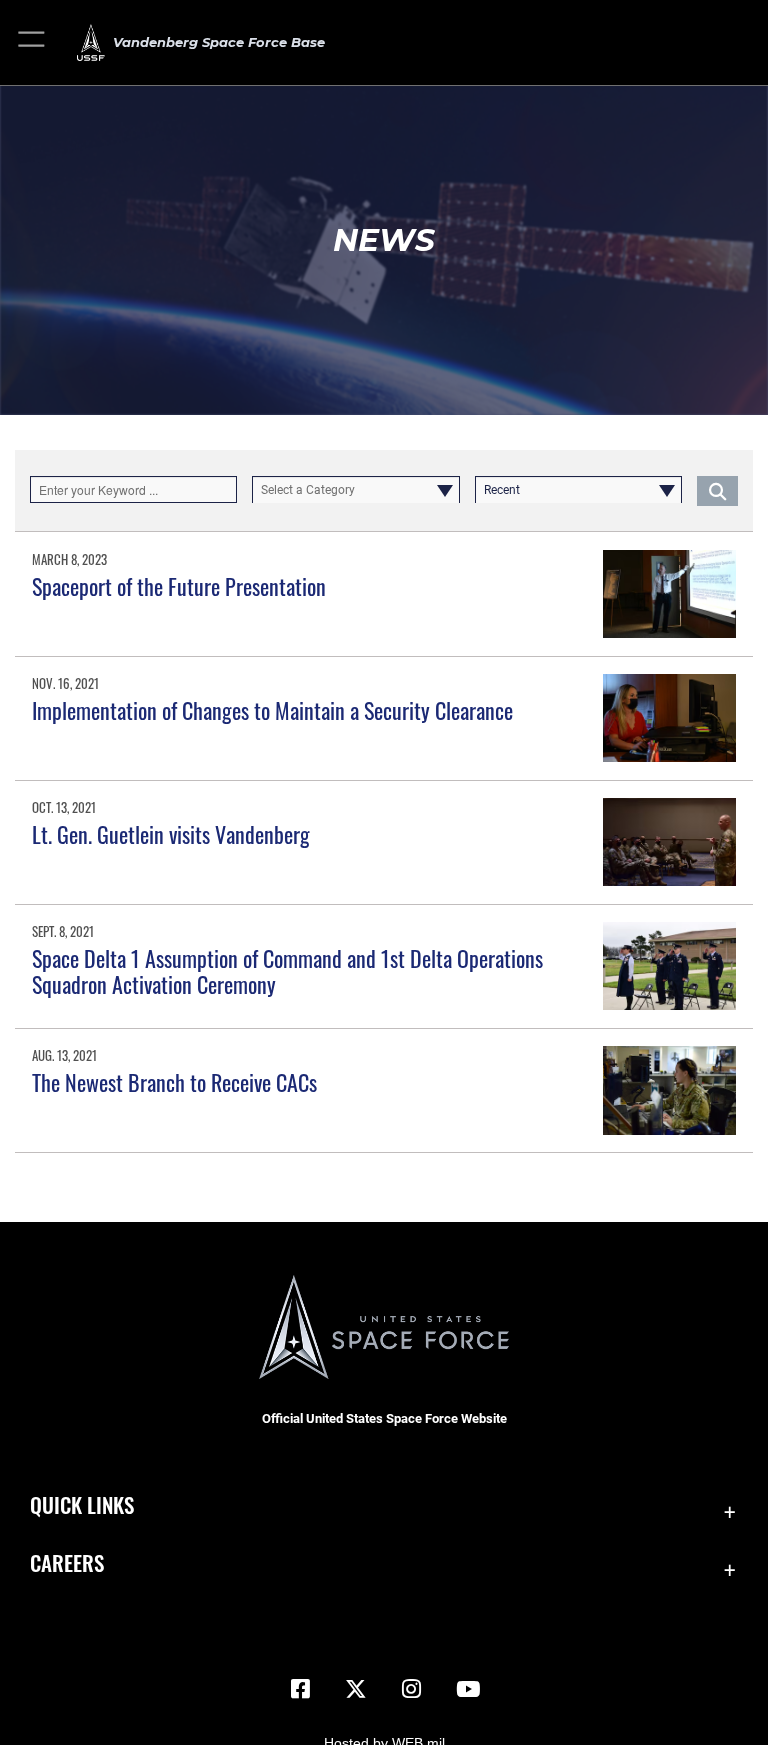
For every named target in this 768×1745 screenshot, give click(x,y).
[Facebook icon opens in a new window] (300, 1689)
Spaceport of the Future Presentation (179, 586)
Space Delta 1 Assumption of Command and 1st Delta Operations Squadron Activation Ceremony (287, 971)
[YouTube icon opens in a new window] (468, 1689)
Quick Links (82, 1504)
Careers (67, 1562)
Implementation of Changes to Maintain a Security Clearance (272, 710)
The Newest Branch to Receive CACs (174, 1082)
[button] (32, 42)
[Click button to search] (717, 490)
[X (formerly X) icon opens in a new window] (356, 1689)
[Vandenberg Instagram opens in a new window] (412, 1689)
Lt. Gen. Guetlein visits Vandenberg (171, 834)
